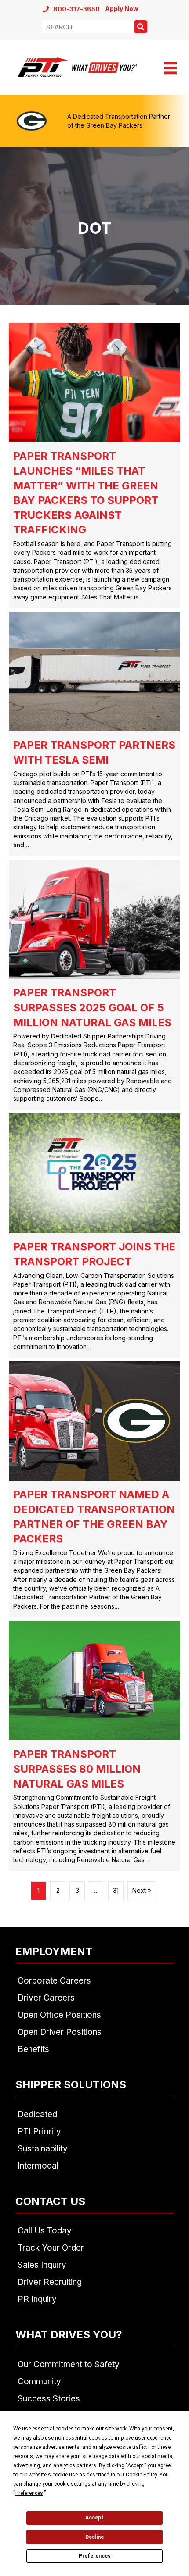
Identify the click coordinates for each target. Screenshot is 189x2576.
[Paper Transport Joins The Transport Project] (94, 1236)
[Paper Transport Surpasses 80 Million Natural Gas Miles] (94, 1746)
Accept (94, 2518)
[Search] (141, 27)
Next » (142, 1890)
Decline (94, 2537)
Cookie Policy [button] (141, 2475)
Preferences (95, 2556)
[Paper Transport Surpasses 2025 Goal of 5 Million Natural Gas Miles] (94, 985)
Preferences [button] (29, 2493)
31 (116, 1890)
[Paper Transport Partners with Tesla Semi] (94, 734)
